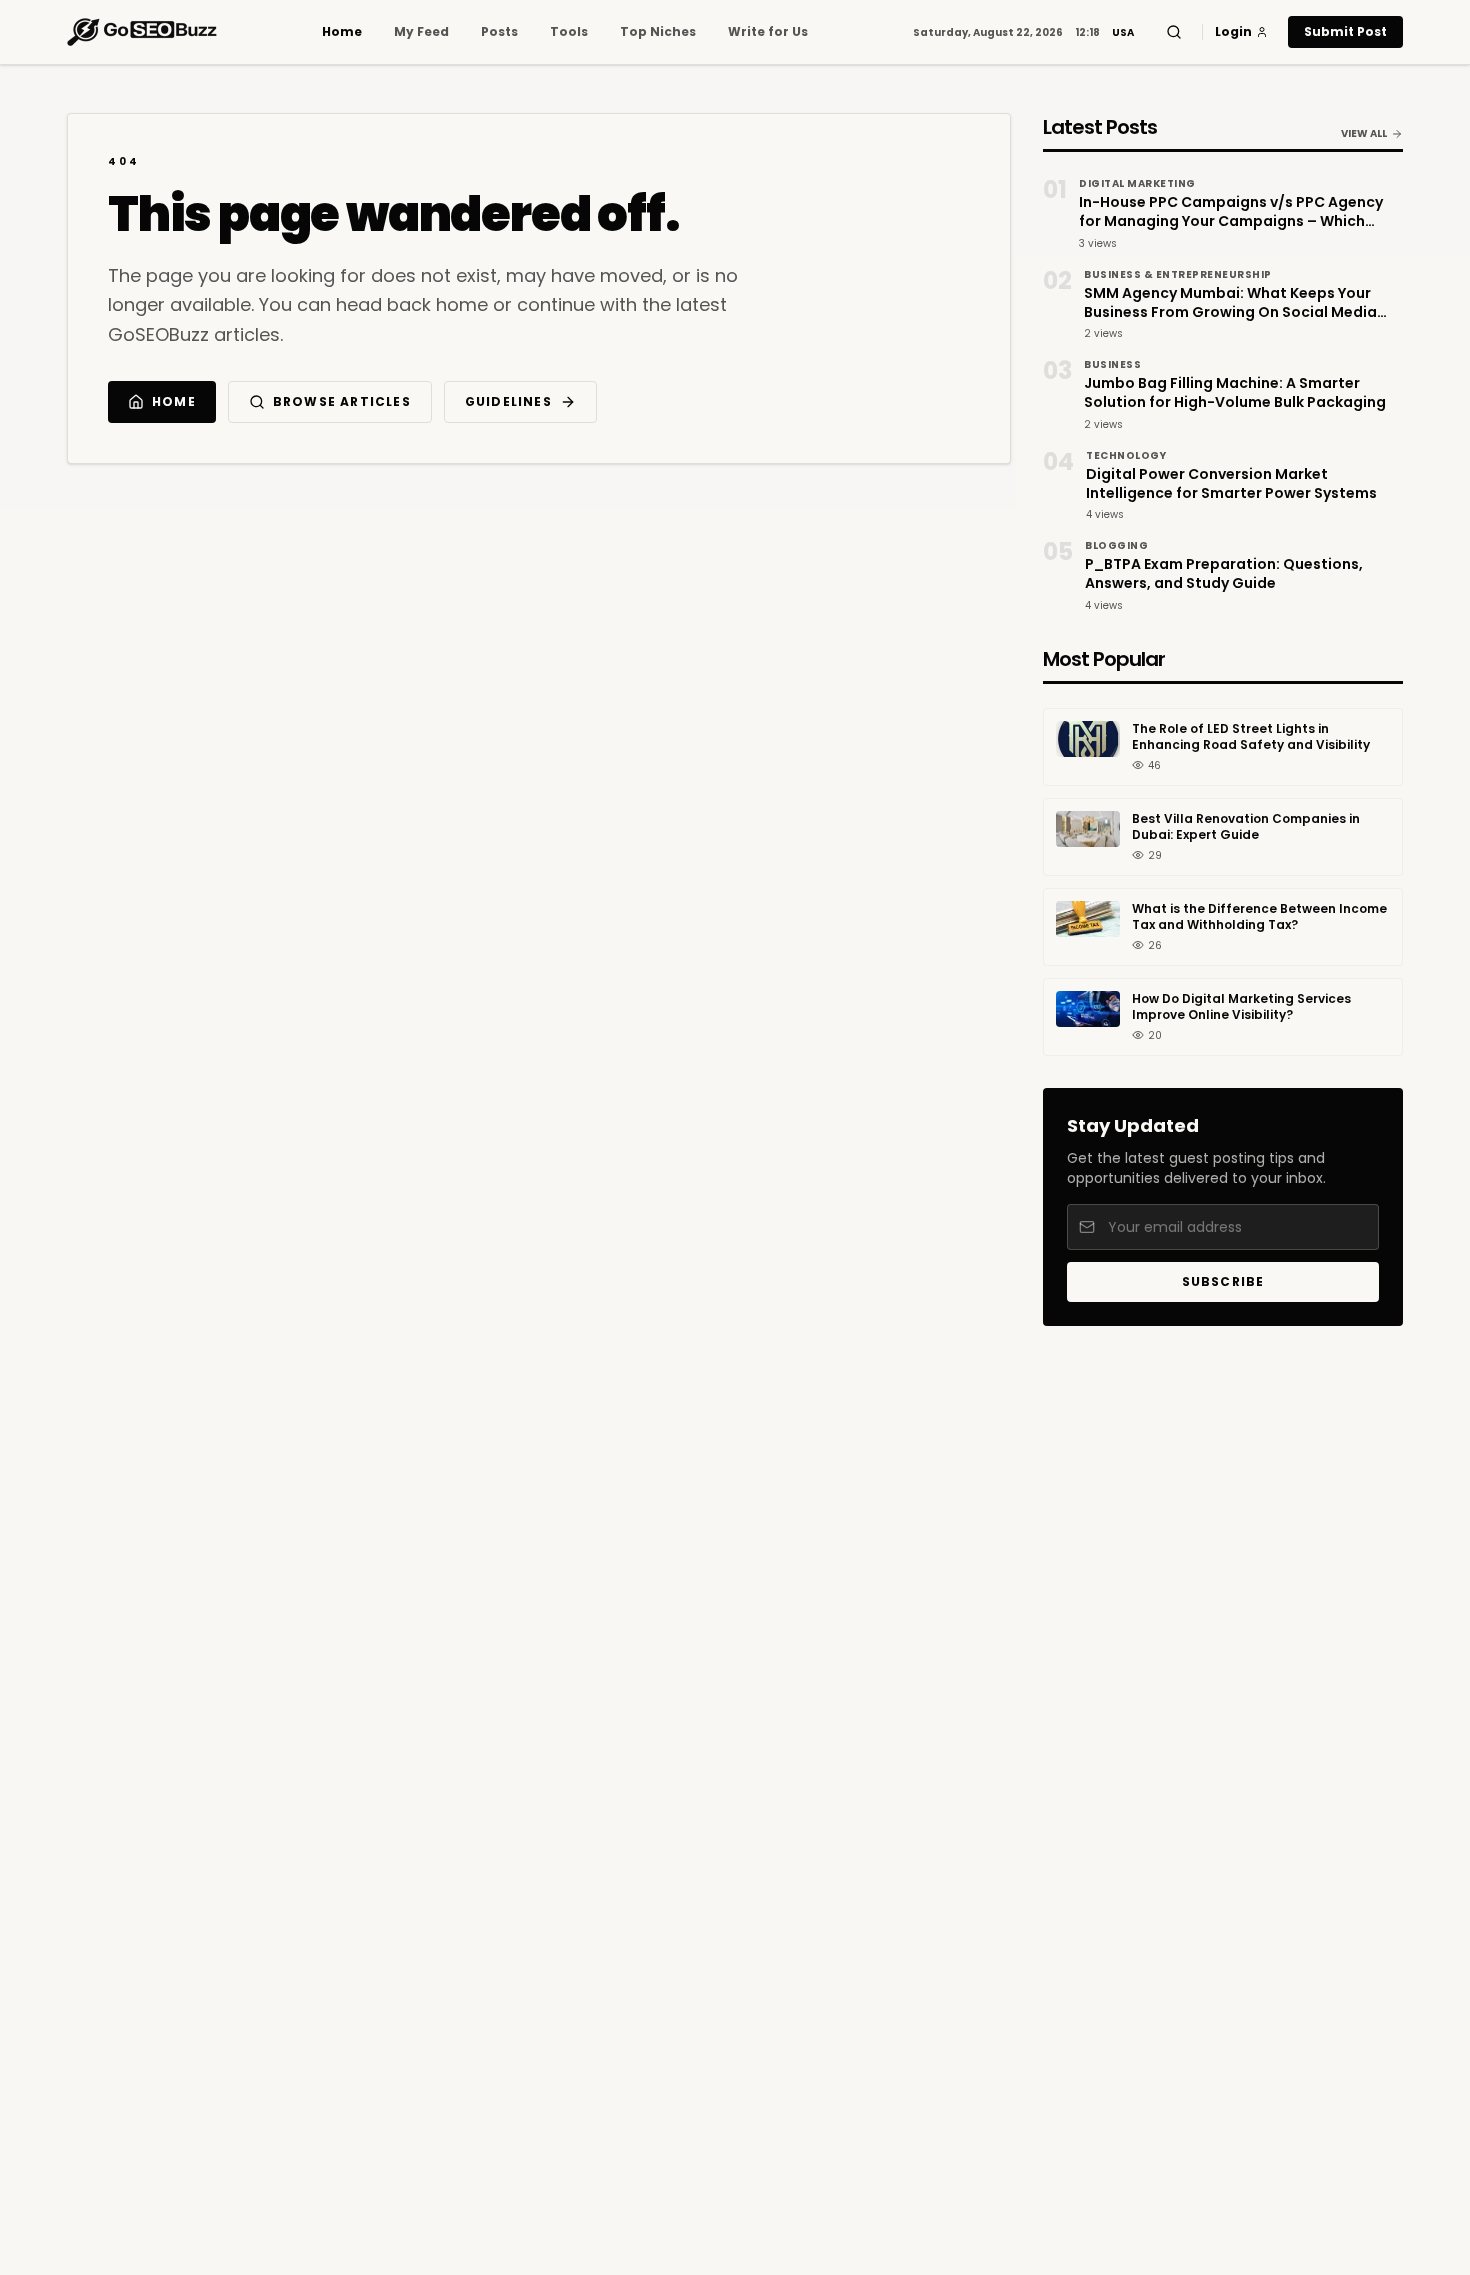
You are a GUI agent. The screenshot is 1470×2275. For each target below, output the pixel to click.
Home (342, 32)
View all (1364, 133)
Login (1233, 32)
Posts (499, 32)
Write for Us (768, 32)
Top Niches (658, 32)
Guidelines (508, 401)
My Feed (421, 32)
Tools (569, 32)
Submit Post (1345, 31)
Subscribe (1223, 1281)
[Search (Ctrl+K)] (1174, 32)
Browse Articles (342, 401)
